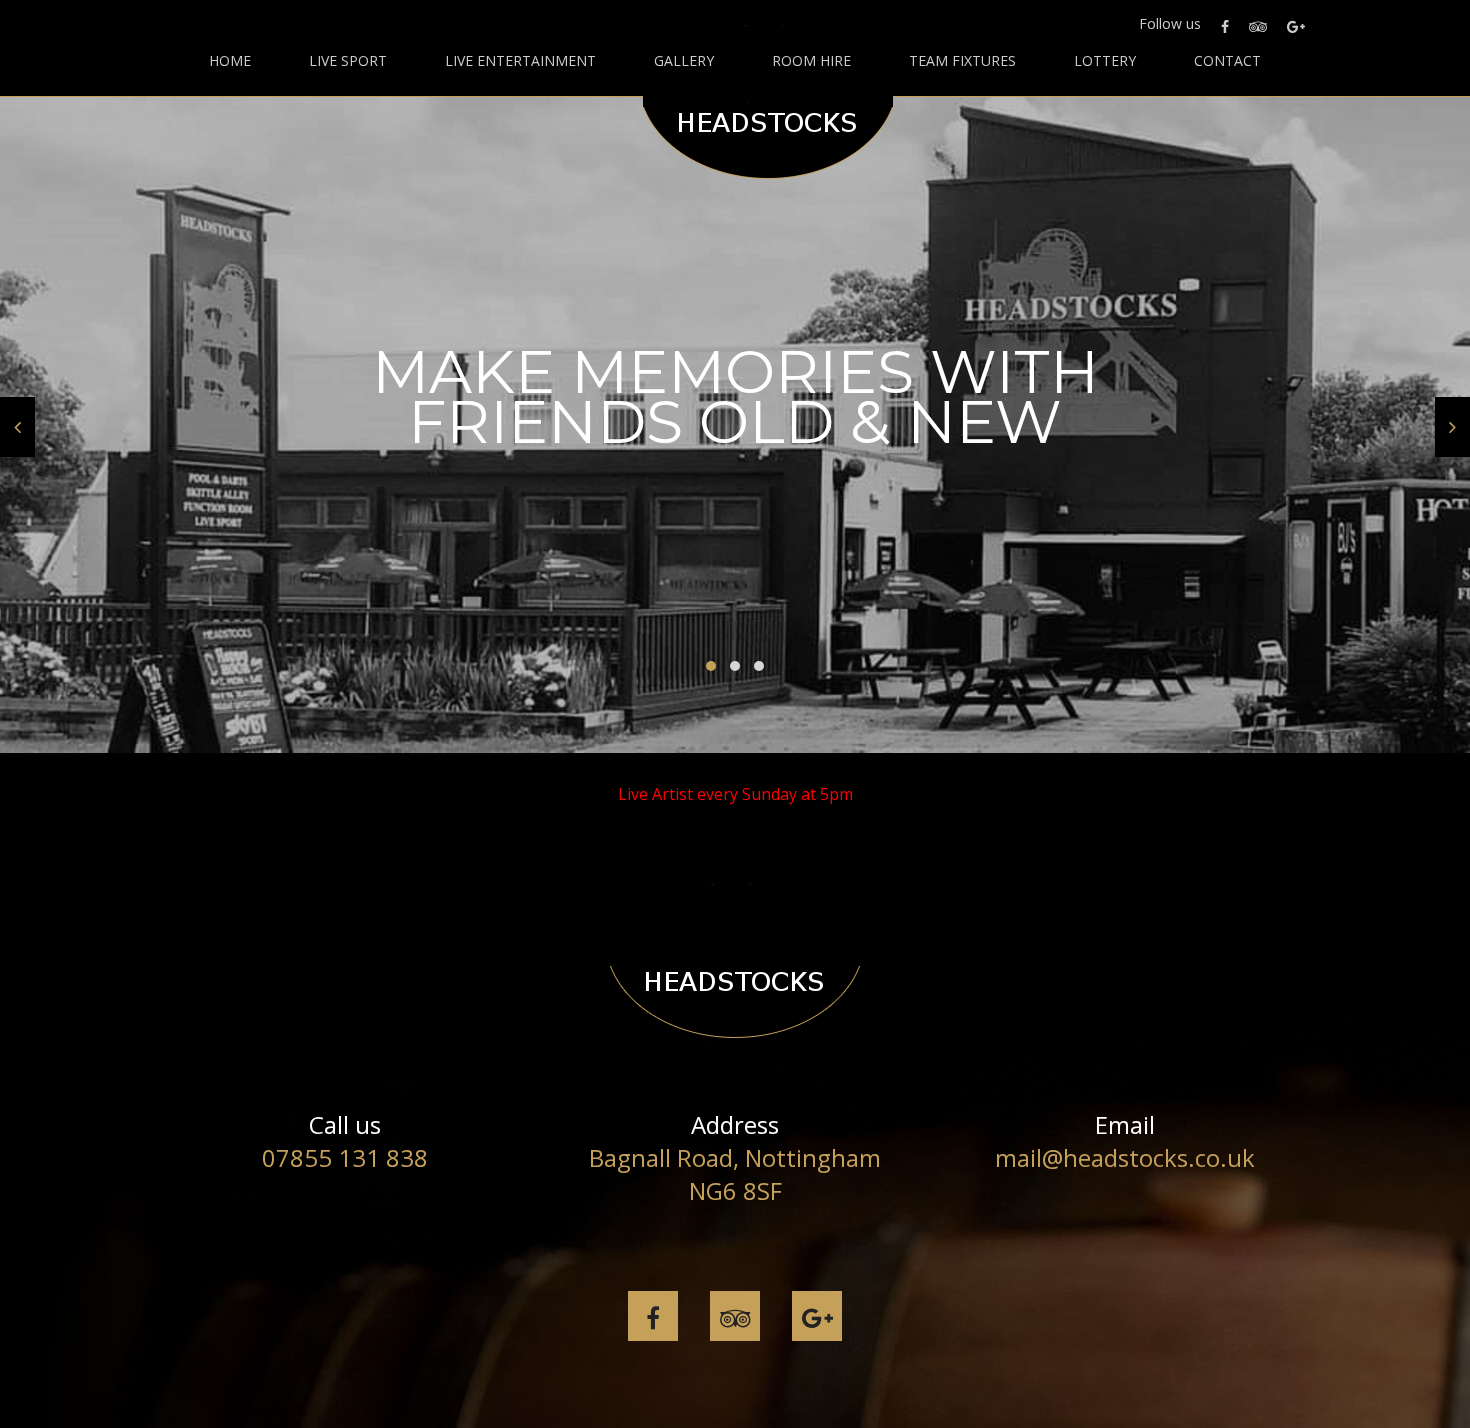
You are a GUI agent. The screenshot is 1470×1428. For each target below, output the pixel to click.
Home (230, 61)
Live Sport (348, 61)
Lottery (1105, 61)
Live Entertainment (520, 61)
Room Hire (811, 61)
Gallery (684, 61)
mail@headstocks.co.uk (1125, 1157)
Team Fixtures (962, 61)
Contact (1227, 61)
